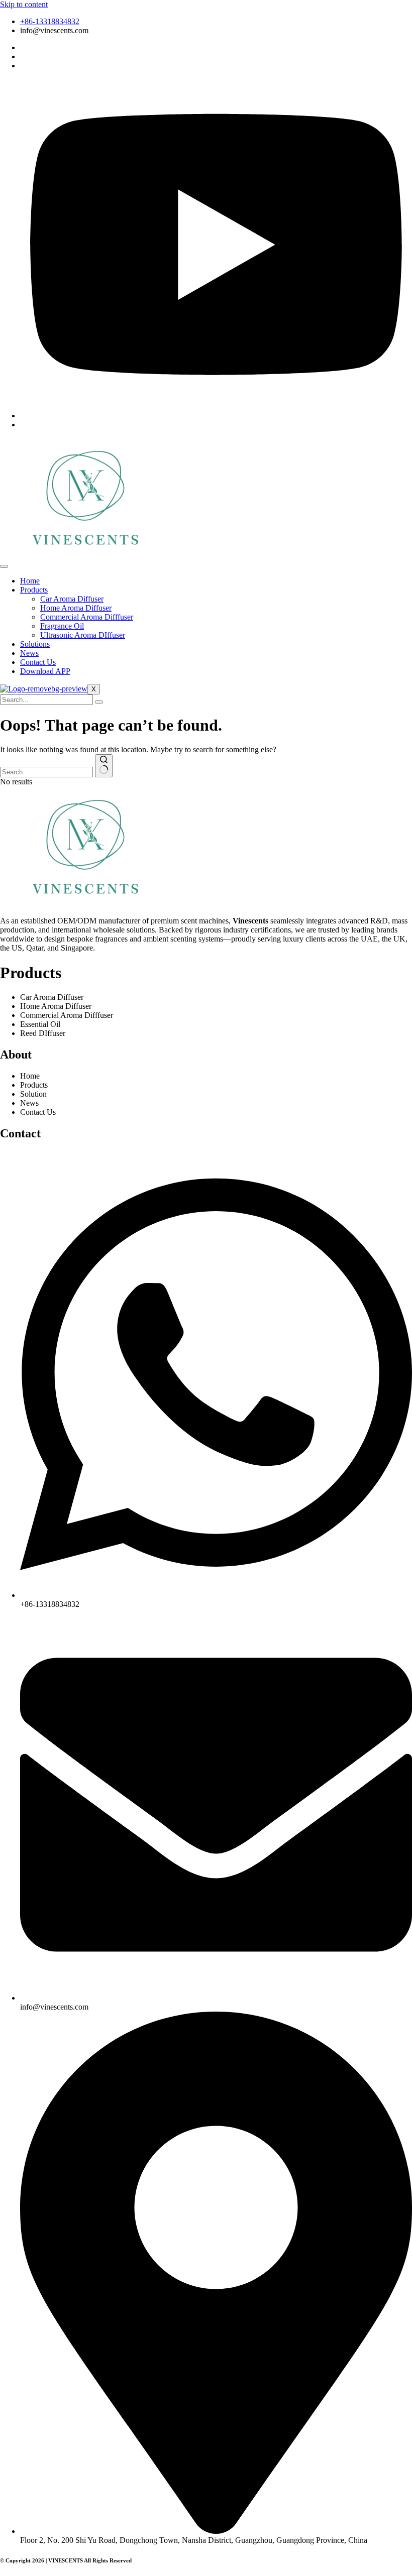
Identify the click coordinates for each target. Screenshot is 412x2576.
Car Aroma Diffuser (72, 599)
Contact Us (38, 662)
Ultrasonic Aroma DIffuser (83, 635)
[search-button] (99, 702)
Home (30, 581)
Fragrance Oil (62, 626)
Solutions (35, 644)
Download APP (45, 671)
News (29, 653)
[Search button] (104, 766)
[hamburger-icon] (4, 566)
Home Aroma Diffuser (76, 608)
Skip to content (24, 4)
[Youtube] (216, 416)
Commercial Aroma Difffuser (87, 617)
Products (34, 590)
